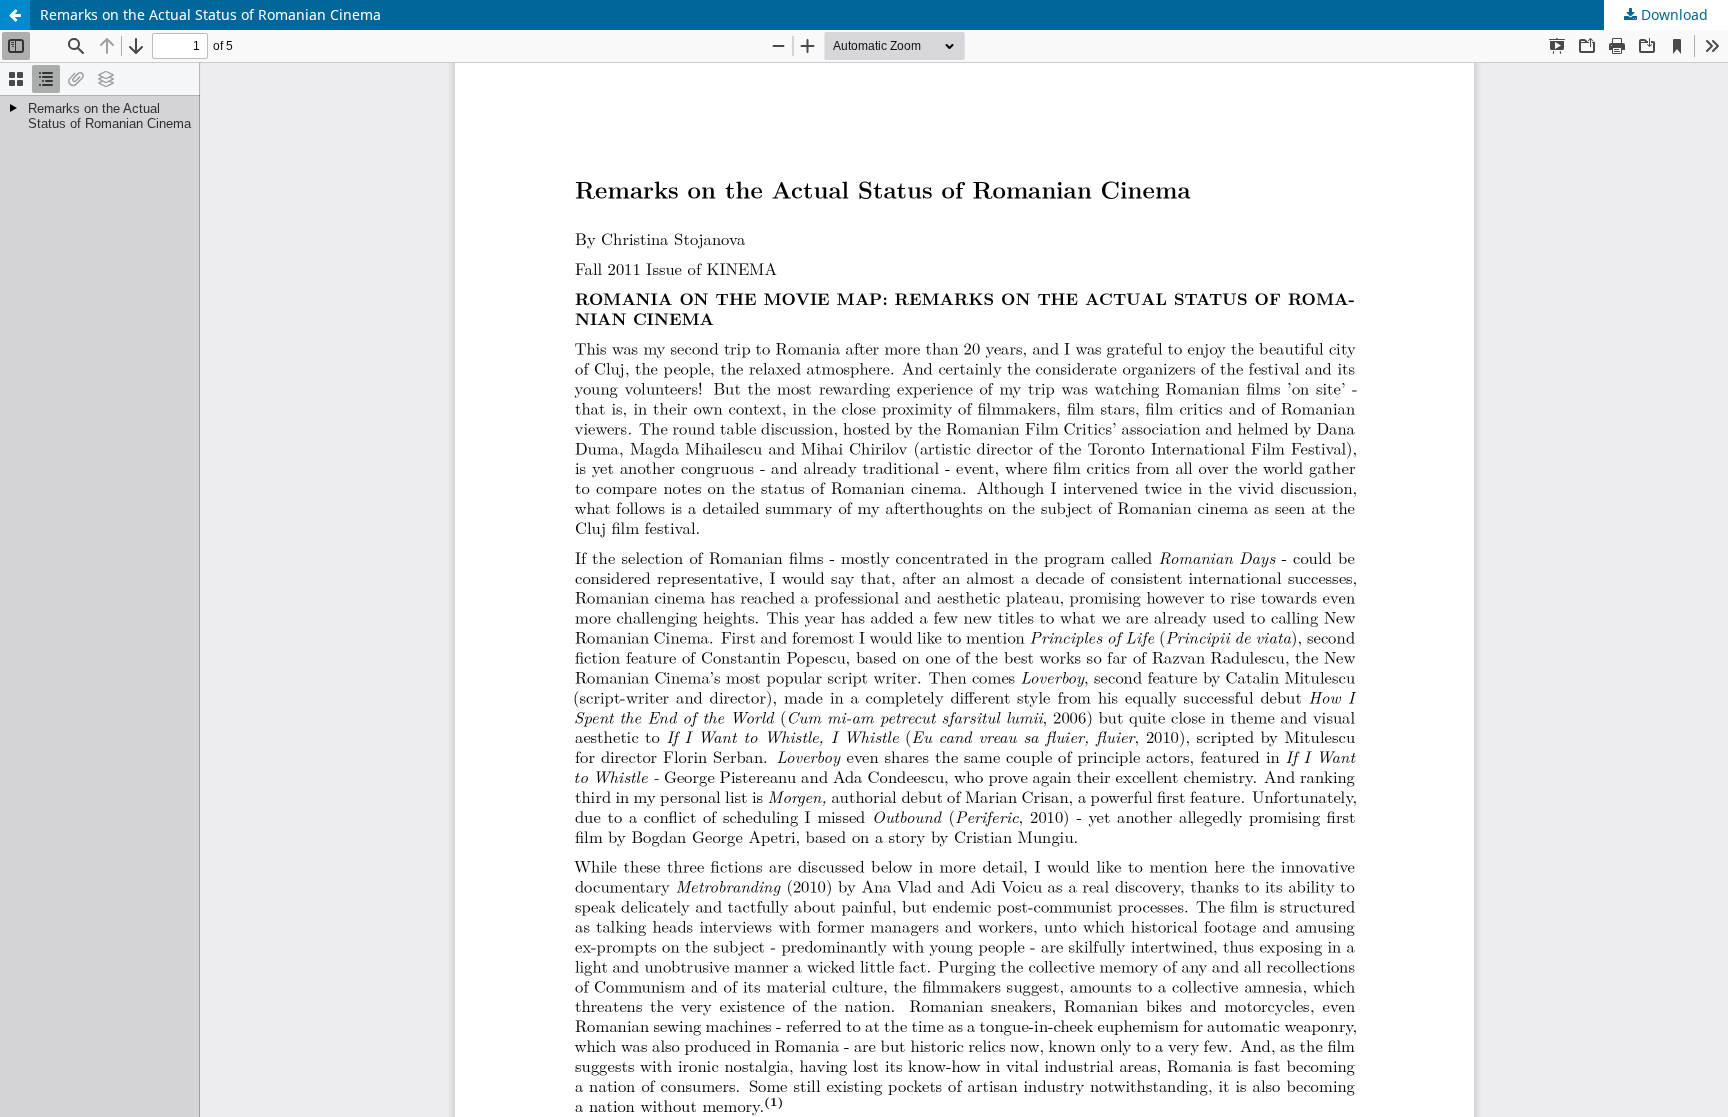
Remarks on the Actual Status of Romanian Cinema (210, 14)
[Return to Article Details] (15, 15)
